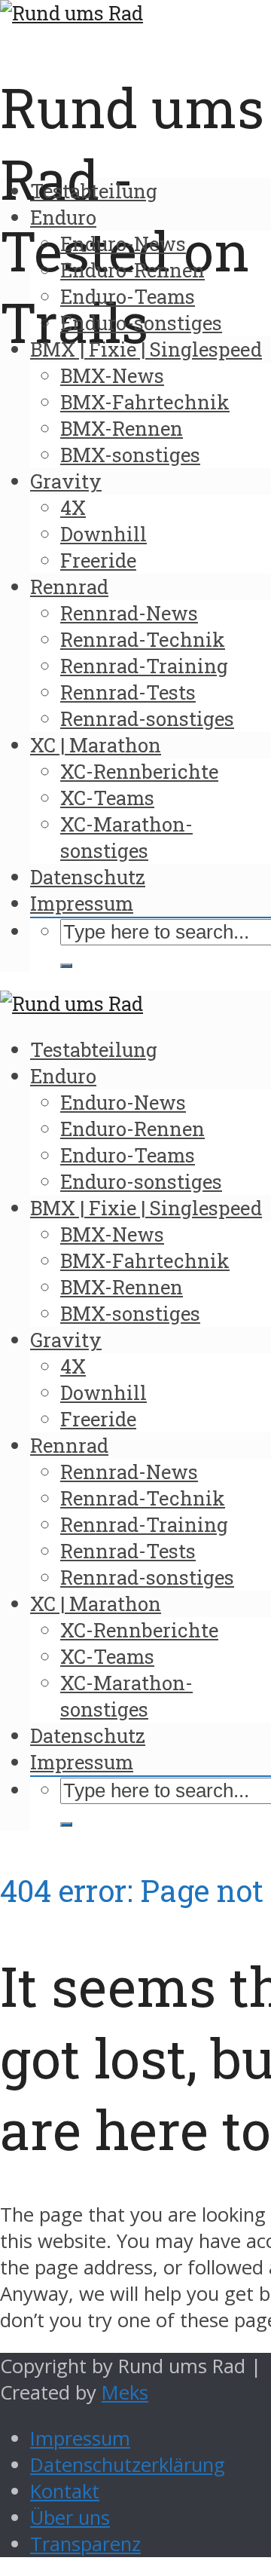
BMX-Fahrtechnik (145, 402)
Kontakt (65, 2491)
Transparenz (85, 2544)
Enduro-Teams (128, 296)
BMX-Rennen (122, 428)
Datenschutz (88, 877)
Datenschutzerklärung (128, 2465)
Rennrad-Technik (143, 639)
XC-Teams (107, 798)
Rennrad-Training (144, 666)
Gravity (66, 481)
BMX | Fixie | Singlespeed (146, 349)
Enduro (63, 217)
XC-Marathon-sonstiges (126, 837)
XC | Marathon (96, 745)
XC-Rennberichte (139, 771)
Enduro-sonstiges (141, 323)
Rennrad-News (129, 613)
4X (73, 507)
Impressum (82, 903)
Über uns (70, 2518)
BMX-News (112, 375)
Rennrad (69, 587)
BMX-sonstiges (130, 455)
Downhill (104, 534)
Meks (125, 2392)
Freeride (98, 560)
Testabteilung (94, 191)
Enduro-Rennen (132, 270)
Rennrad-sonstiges (147, 718)
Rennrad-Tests (128, 692)
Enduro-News (123, 244)
